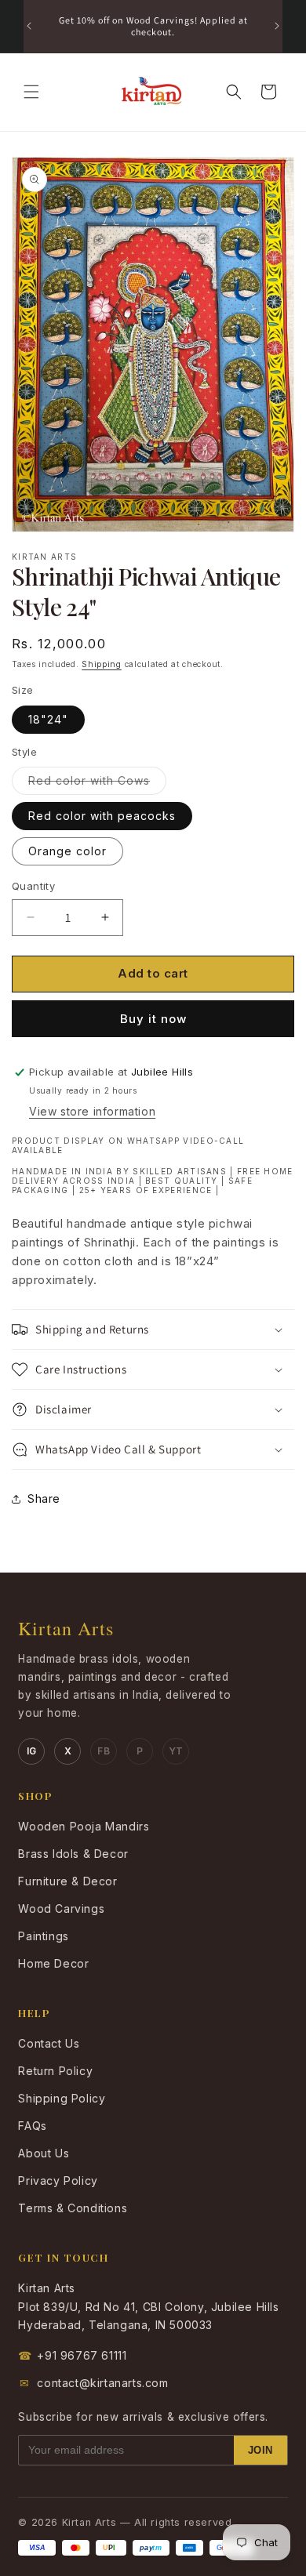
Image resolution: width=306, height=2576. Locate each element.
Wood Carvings (61, 1908)
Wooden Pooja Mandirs (84, 1826)
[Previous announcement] (29, 26)
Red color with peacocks (102, 816)
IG (32, 1751)
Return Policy (55, 2071)
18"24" (48, 719)
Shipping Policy (62, 2098)
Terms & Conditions (73, 2208)
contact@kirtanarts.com (94, 2383)
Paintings (43, 1936)
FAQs (32, 2126)
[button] (31, 92)
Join (260, 2450)
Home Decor (53, 1963)
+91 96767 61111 (72, 2355)
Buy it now (153, 1019)
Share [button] (44, 1498)
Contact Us (49, 2043)
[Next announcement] (277, 26)
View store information (92, 1111)
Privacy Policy (58, 2181)
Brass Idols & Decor (73, 1854)
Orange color (67, 851)
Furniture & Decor (67, 1881)
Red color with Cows (97, 784)
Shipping (102, 664)
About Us (44, 2153)
